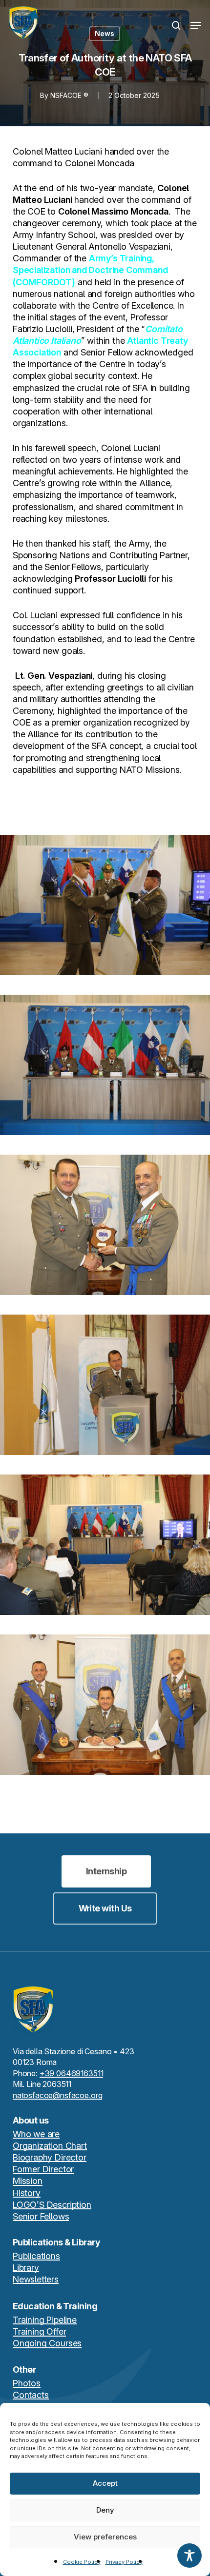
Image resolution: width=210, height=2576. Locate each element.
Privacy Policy (124, 2562)
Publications (36, 2256)
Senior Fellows (41, 2216)
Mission (28, 2181)
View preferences (105, 2537)
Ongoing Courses (47, 2343)
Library (26, 2268)
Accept (105, 2483)
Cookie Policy (82, 2562)
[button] (196, 25)
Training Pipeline (45, 2320)
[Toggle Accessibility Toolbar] (189, 2556)
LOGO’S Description (52, 2205)
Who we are (36, 2134)
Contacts (31, 2395)
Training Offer (39, 2331)
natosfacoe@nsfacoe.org (57, 2095)
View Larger (107, 898)
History (27, 2193)
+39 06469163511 (72, 2073)
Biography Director (50, 2157)
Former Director (43, 2169)
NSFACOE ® (69, 95)
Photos (27, 2383)
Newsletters (36, 2279)
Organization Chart (50, 2146)
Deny (105, 2510)
